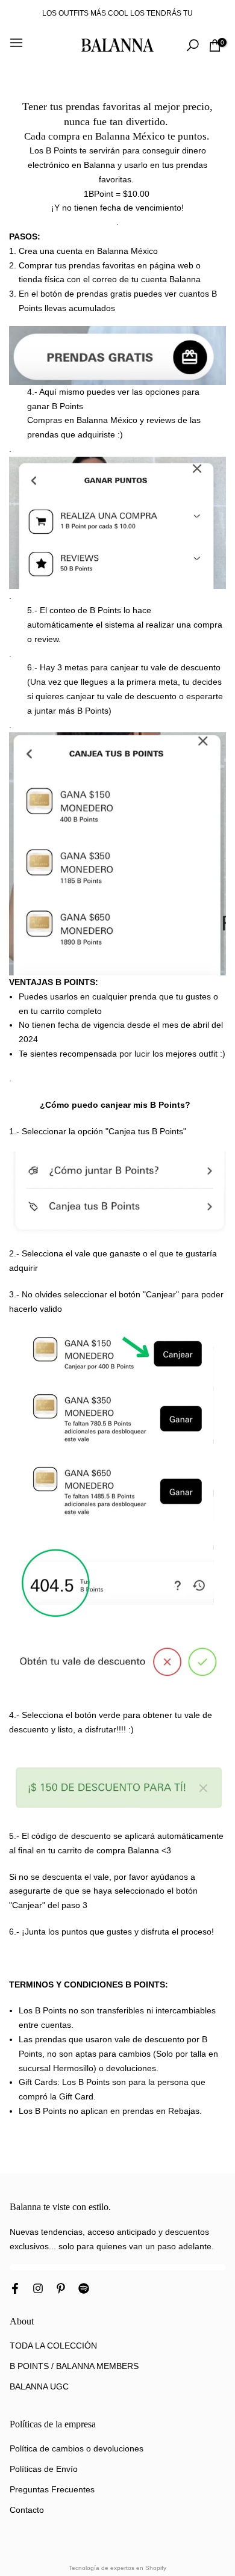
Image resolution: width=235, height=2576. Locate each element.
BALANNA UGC (39, 2386)
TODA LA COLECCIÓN (53, 2346)
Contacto (27, 2510)
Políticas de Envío (44, 2469)
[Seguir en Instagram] (38, 2290)
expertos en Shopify (138, 2568)
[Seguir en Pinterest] (61, 2290)
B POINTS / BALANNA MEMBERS (74, 2366)
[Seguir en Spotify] (84, 2290)
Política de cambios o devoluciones (77, 2448)
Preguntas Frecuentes (52, 2489)
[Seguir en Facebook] (15, 2290)
